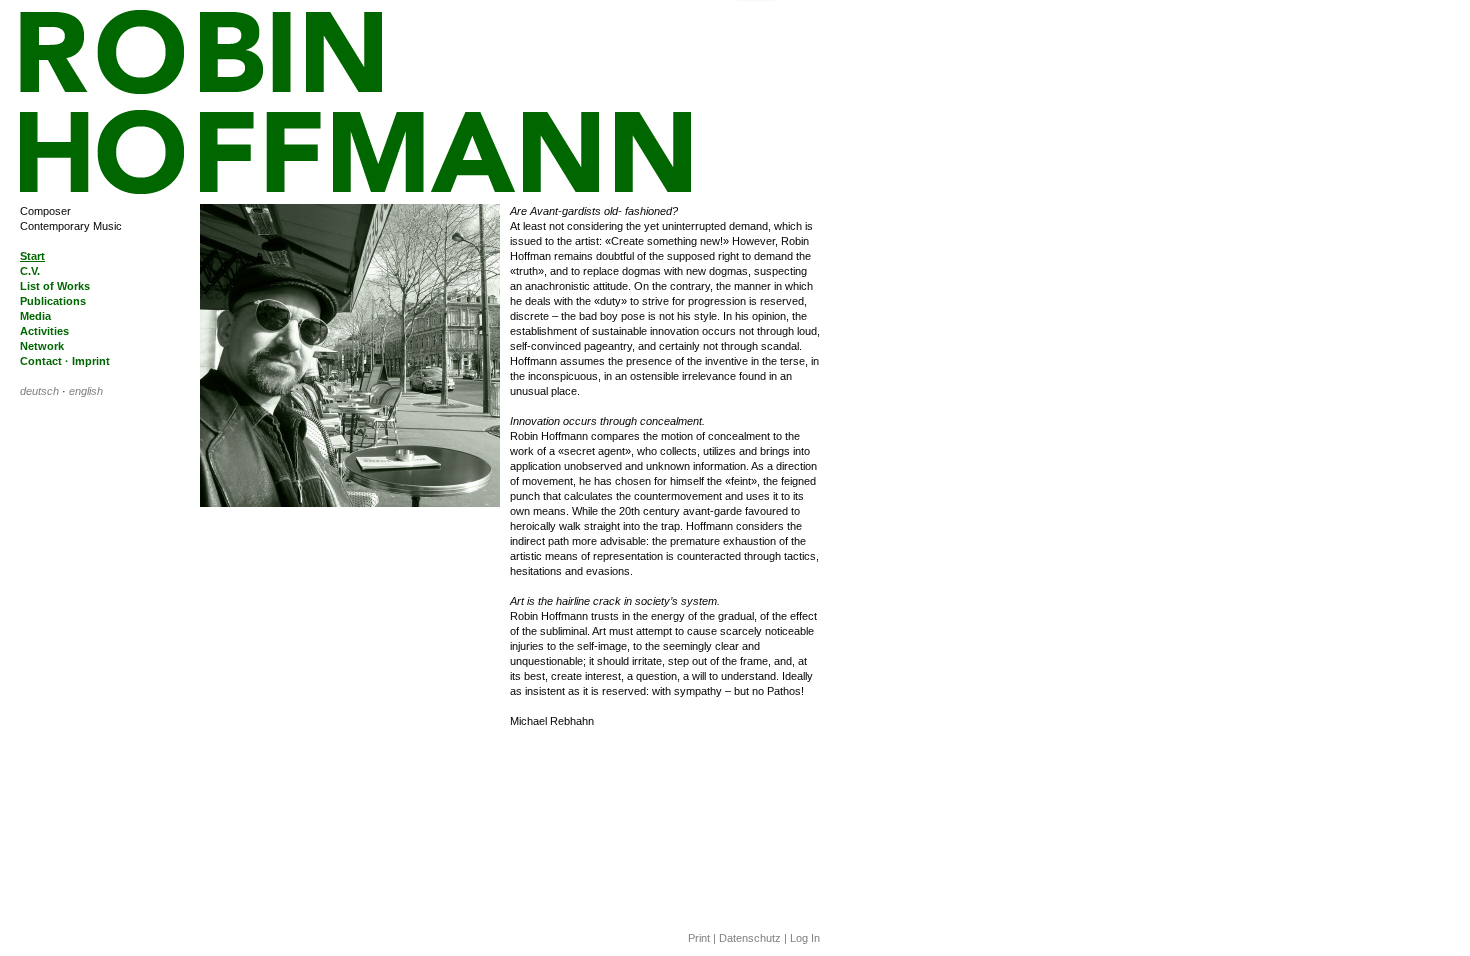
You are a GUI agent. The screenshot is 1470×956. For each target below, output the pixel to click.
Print (699, 938)
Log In (805, 938)
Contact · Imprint (65, 361)
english (86, 391)
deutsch (39, 391)
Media (35, 316)
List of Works (55, 286)
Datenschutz (750, 938)
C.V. (30, 271)
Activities (44, 331)
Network (42, 346)
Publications (53, 301)
